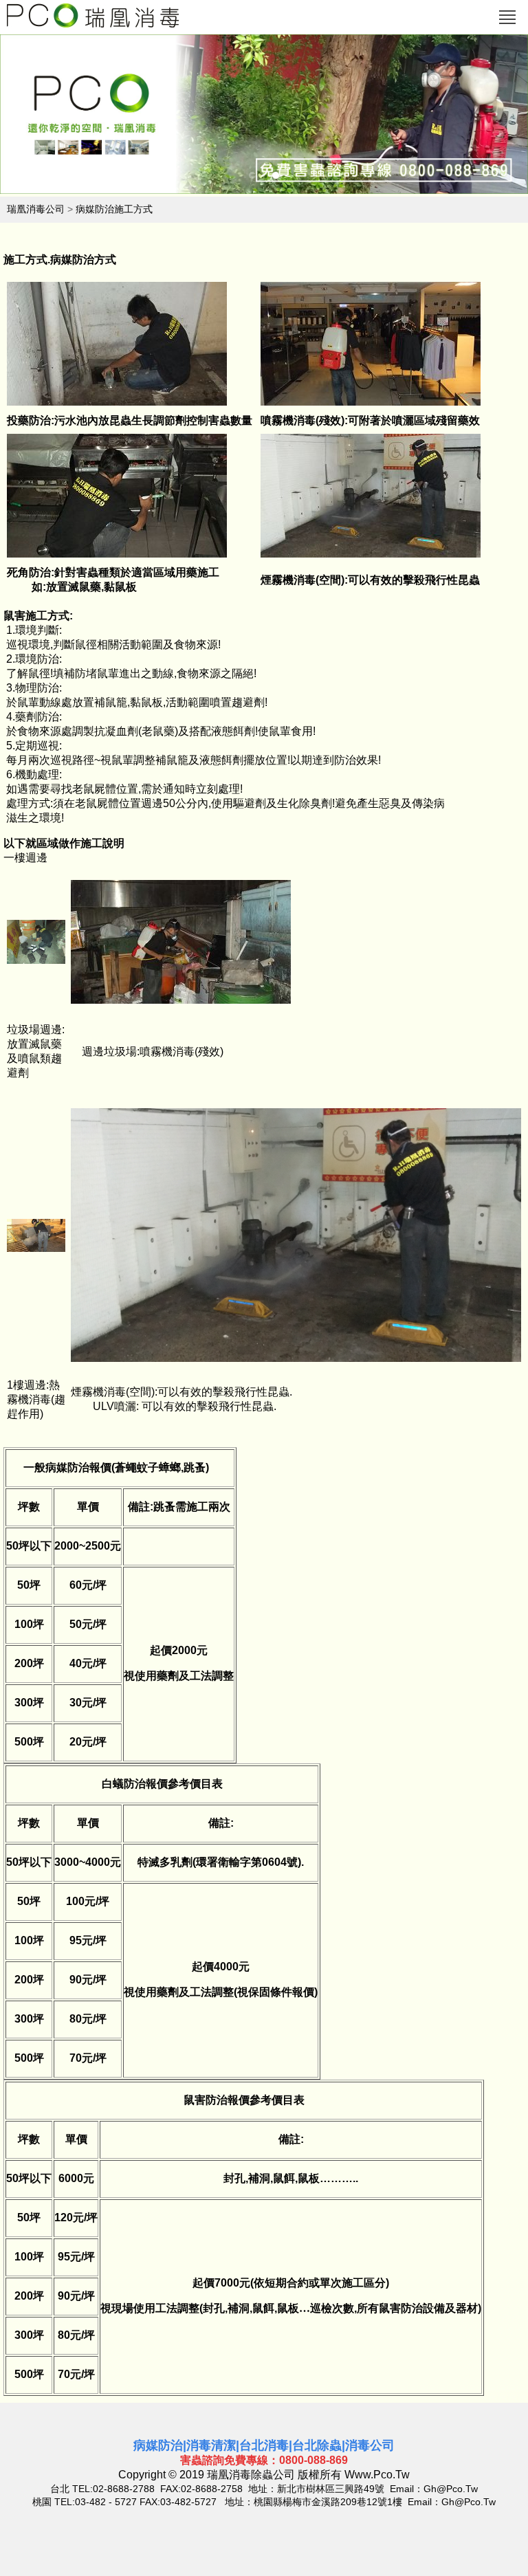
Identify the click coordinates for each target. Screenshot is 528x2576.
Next (480, 118)
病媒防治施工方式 (114, 209)
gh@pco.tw (451, 2489)
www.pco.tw (377, 2475)
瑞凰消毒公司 (36, 209)
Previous (48, 118)
